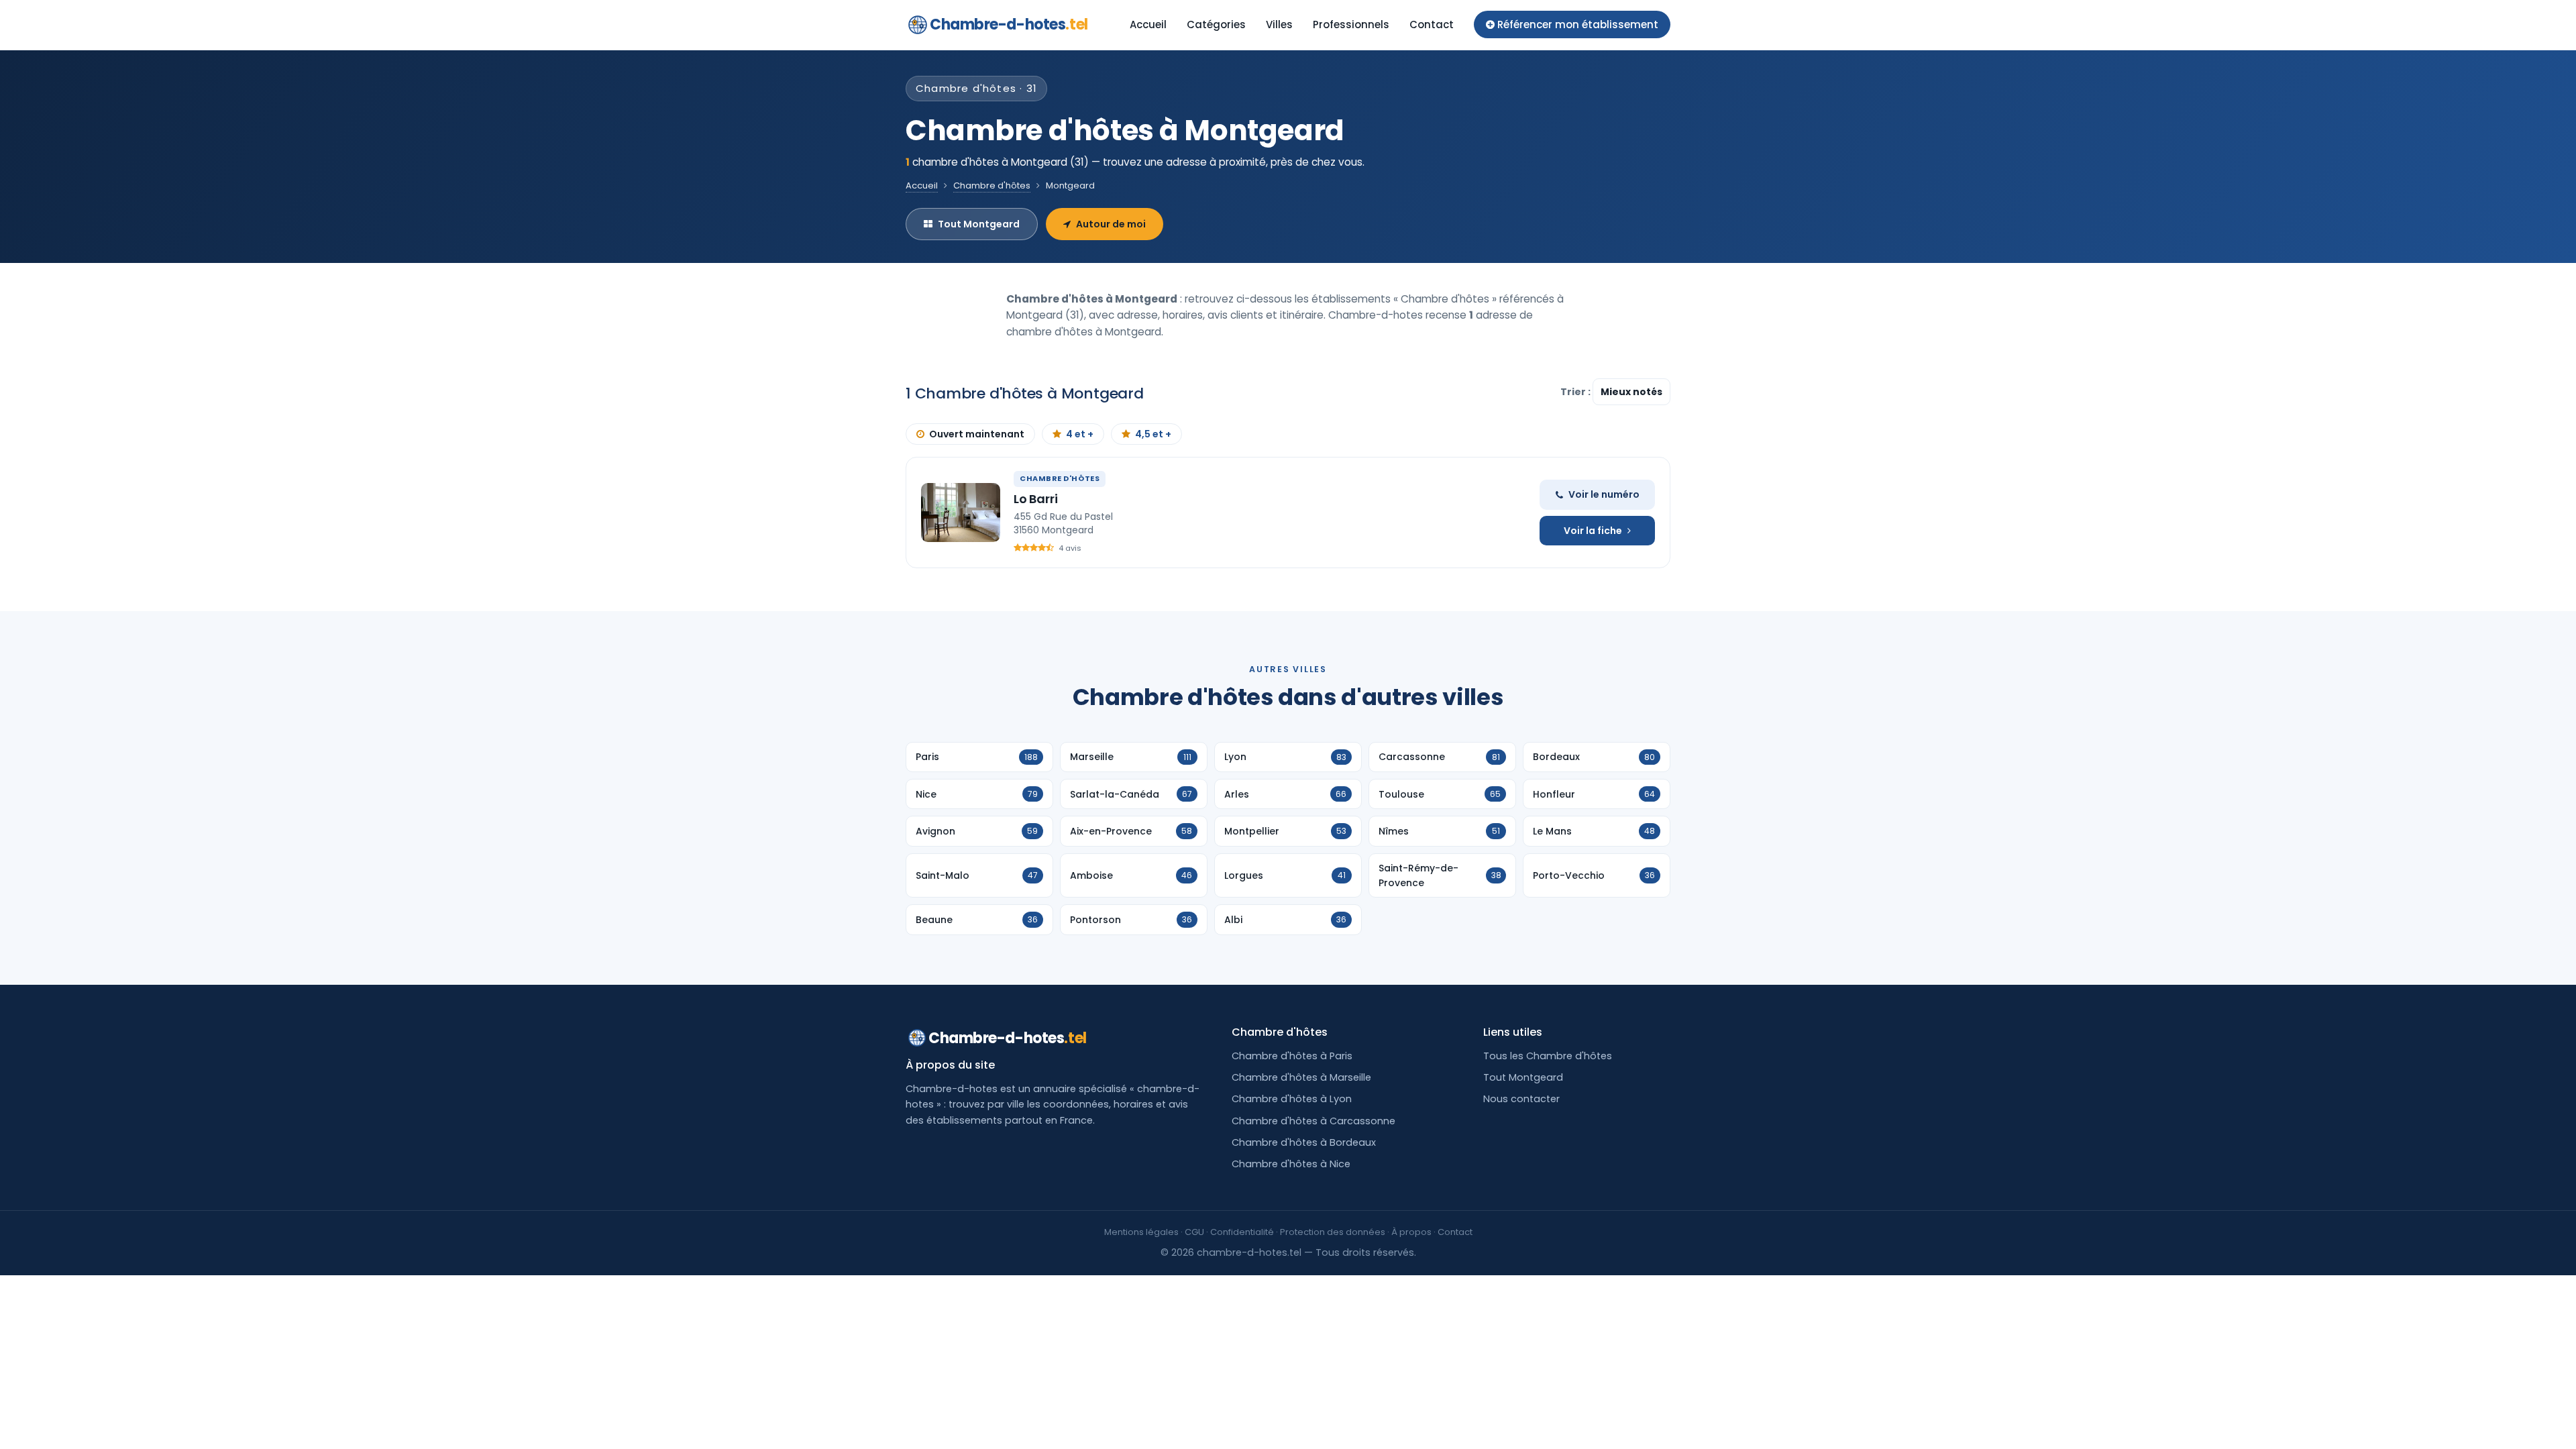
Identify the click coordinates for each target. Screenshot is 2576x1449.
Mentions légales (1141, 1232)
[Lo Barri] (961, 513)
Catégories (1216, 24)
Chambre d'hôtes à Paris (1292, 1056)
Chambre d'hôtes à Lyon (1292, 1099)
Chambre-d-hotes (1009, 24)
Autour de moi (1111, 224)
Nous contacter (1521, 1099)
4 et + (1080, 434)
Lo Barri (1036, 499)
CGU (1194, 1232)
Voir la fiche (1593, 531)
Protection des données (1333, 1232)
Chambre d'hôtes (992, 185)
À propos (1411, 1232)
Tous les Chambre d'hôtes (1548, 1056)
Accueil (1148, 24)
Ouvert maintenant (977, 434)
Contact (1432, 24)
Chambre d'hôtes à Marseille (1301, 1077)
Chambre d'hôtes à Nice (1291, 1164)
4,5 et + (1153, 434)
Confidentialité (1242, 1232)
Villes (1279, 24)
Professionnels (1351, 24)
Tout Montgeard (979, 224)
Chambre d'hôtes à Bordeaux (1304, 1142)
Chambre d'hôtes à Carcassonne (1313, 1121)
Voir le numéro (1604, 494)
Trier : (1576, 392)
